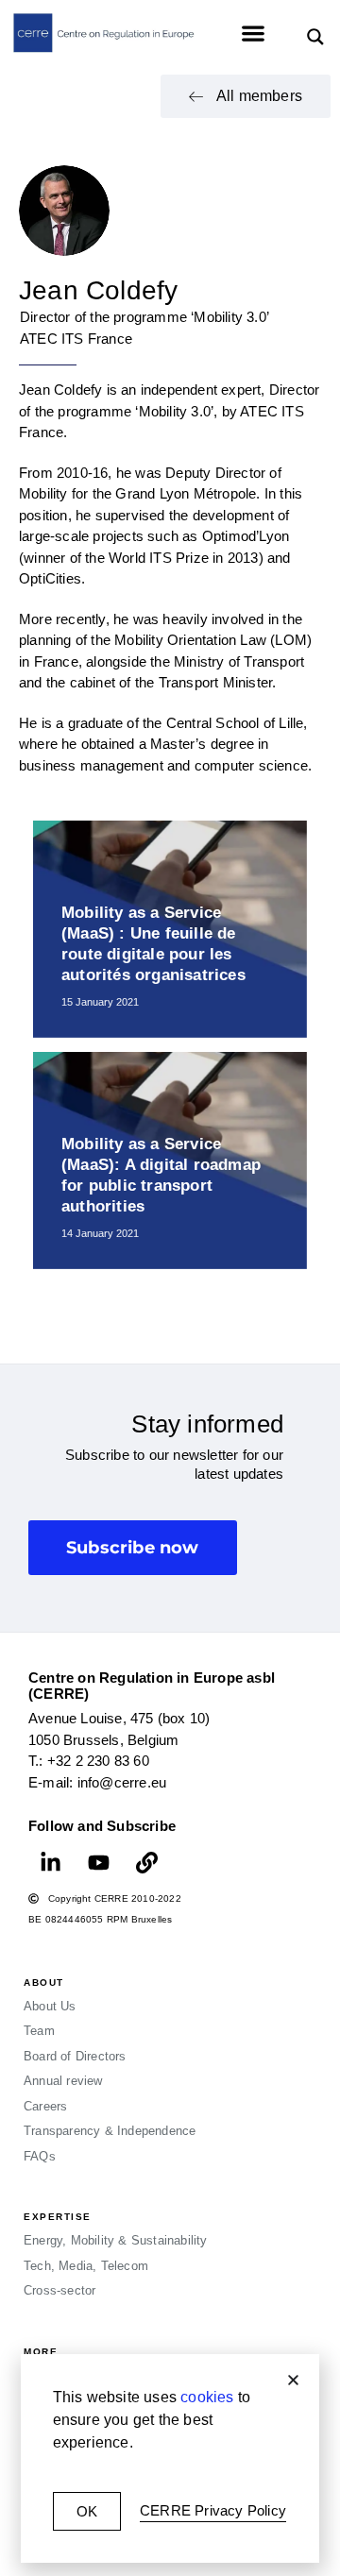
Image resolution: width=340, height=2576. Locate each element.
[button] (293, 2380)
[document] (170, 1288)
